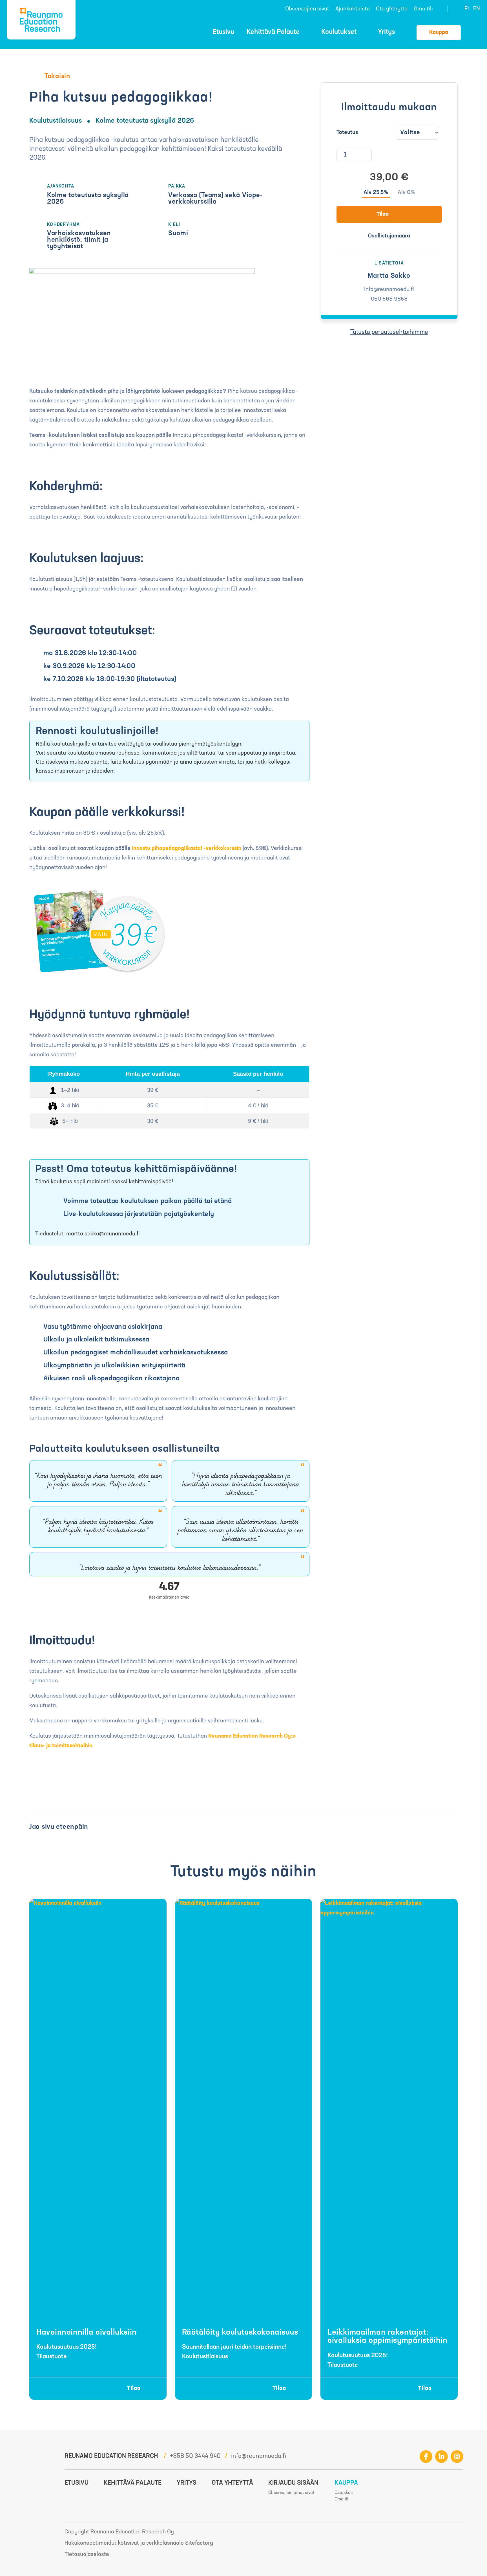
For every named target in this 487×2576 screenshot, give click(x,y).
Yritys (386, 32)
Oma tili (423, 9)
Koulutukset (339, 32)
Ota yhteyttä (392, 9)
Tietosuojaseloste (87, 2555)
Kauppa (439, 32)
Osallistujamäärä (389, 236)
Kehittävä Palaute (273, 32)
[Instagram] (457, 2457)
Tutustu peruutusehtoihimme (389, 332)
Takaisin (57, 76)
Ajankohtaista (353, 9)
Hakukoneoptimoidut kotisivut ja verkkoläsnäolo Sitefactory (139, 2543)
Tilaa (383, 214)
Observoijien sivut (307, 9)
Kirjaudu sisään (293, 2483)
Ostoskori (475, 32)
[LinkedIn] (441, 2457)
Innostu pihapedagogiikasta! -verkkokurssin (187, 849)
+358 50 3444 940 (195, 2456)
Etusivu (223, 32)
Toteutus (347, 133)
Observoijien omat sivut (291, 2493)
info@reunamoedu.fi (259, 2456)
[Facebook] (426, 2457)
